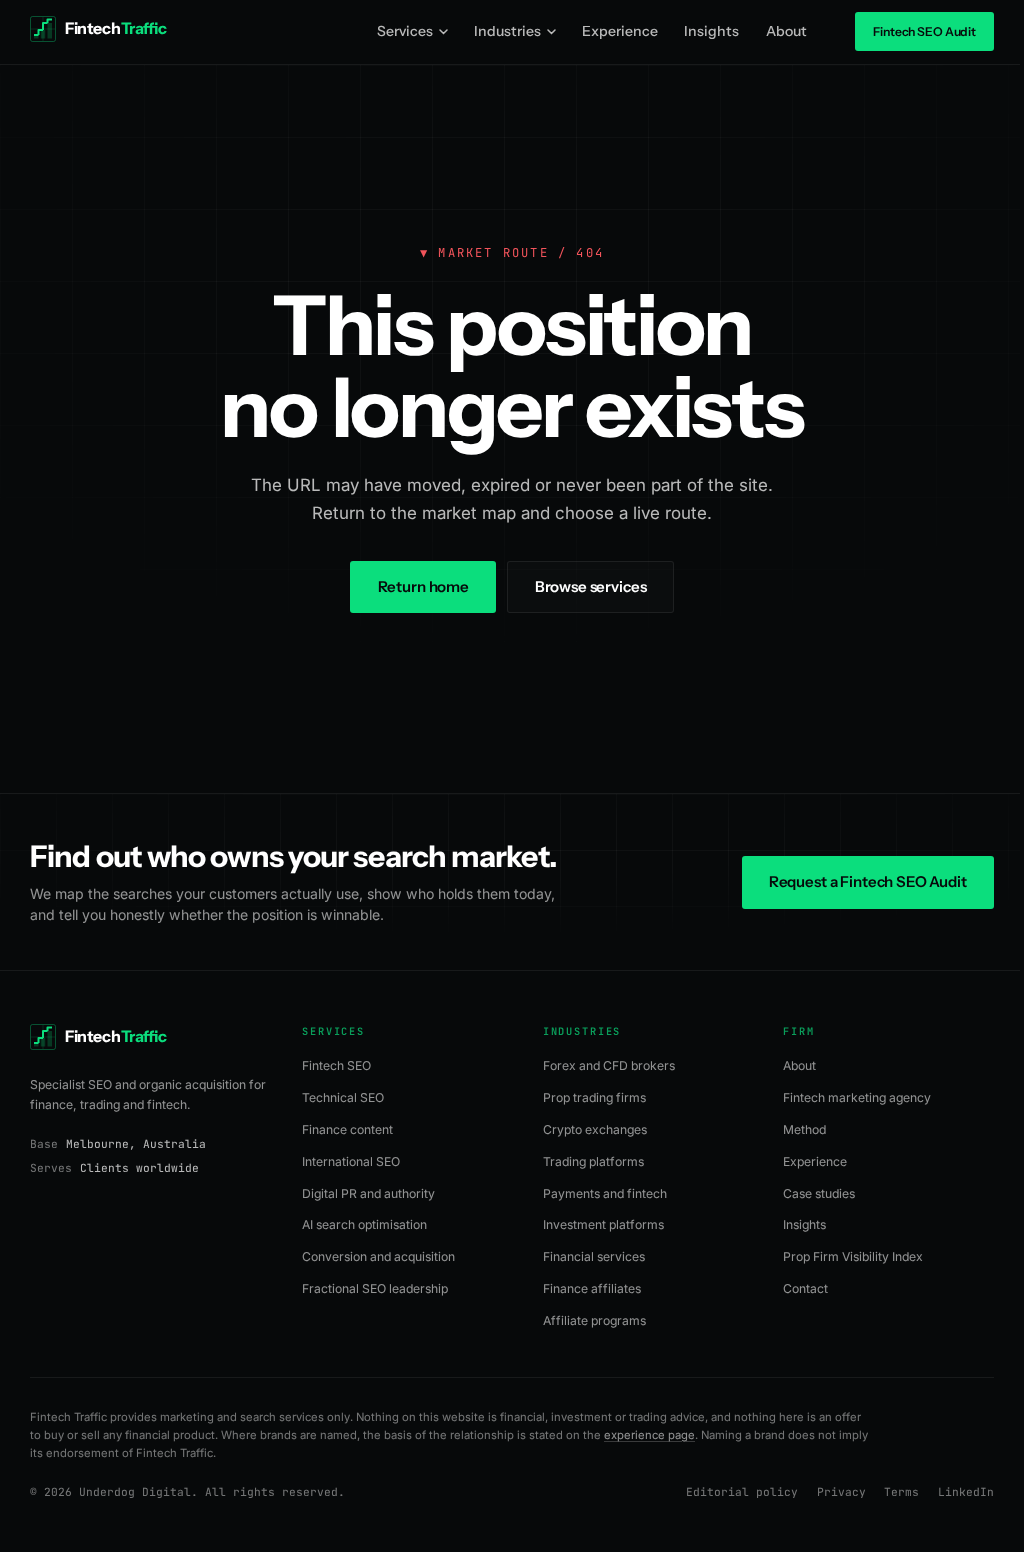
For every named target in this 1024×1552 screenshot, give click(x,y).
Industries (507, 31)
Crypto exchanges (595, 1129)
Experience (620, 31)
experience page (649, 1435)
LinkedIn (966, 1492)
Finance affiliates (592, 1288)
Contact (805, 1288)
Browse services (591, 586)
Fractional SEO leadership (375, 1288)
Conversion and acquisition (378, 1256)
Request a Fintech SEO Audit (868, 881)
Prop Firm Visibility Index (853, 1256)
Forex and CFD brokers (609, 1065)
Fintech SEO (336, 1065)
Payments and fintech (605, 1193)
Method (804, 1129)
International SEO (351, 1161)
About (786, 31)
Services (405, 31)
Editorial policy (742, 1492)
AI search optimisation (364, 1224)
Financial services (594, 1256)
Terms (901, 1492)
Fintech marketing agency (857, 1097)
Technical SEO (343, 1097)
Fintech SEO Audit (924, 31)
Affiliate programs (594, 1320)
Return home (423, 586)
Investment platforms (603, 1224)
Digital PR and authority (368, 1193)
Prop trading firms (594, 1097)
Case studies (819, 1193)
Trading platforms (593, 1161)
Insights (711, 31)
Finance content (347, 1129)
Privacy (841, 1492)
